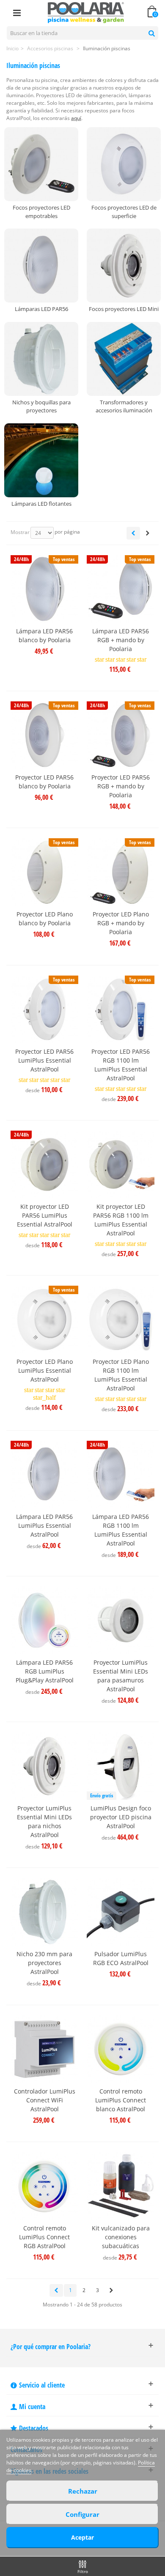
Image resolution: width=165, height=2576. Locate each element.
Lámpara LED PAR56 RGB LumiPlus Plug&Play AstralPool (45, 1671)
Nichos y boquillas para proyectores (41, 406)
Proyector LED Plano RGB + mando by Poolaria (121, 923)
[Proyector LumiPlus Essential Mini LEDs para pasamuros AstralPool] (121, 1620)
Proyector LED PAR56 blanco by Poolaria (44, 782)
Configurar (82, 2514)
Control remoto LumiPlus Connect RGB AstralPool (44, 2237)
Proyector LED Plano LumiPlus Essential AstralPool (45, 1370)
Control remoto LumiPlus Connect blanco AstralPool (121, 2100)
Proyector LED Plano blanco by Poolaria (45, 919)
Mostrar (20, 532)
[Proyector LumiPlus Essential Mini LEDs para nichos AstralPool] (44, 1766)
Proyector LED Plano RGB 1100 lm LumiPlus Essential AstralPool (121, 1375)
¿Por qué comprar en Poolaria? (51, 2347)
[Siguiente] (148, 533)
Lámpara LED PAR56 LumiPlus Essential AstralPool (44, 1525)
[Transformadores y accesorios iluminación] (124, 359)
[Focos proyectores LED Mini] (124, 266)
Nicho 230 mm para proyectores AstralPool (44, 1963)
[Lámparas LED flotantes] (41, 460)
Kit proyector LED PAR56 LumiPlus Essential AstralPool (45, 1215)
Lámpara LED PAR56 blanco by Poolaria (44, 635)
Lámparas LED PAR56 (41, 309)
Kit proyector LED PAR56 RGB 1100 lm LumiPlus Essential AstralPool (121, 1220)
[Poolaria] (86, 12)
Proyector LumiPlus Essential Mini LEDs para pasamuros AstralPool (121, 1676)
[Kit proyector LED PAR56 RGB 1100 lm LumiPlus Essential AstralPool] (121, 1164)
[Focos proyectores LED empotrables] (41, 164)
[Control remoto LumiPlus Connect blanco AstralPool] (121, 2049)
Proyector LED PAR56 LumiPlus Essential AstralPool (44, 1060)
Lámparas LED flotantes (41, 504)
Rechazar (83, 2491)
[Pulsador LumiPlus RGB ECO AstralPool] (121, 1912)
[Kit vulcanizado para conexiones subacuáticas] (121, 2186)
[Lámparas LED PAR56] (41, 266)
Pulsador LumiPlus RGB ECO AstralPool (121, 1958)
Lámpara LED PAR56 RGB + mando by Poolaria (121, 640)
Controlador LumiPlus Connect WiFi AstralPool (45, 2100)
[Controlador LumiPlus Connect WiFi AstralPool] (44, 2049)
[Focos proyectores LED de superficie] (124, 164)
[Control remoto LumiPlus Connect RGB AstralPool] (44, 2186)
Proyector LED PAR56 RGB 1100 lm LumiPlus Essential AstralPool (121, 1065)
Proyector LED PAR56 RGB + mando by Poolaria (121, 786)
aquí (76, 118)
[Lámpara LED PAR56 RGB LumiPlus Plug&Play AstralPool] (44, 1620)
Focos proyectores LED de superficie (124, 212)
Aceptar (82, 2537)
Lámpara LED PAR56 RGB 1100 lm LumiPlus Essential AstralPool (121, 1530)
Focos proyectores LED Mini (124, 309)
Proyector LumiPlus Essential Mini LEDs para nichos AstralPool (44, 1821)
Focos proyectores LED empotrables (41, 212)
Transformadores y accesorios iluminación (124, 406)
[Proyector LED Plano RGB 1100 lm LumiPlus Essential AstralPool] (121, 1319)
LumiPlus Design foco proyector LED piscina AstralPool (121, 1817)
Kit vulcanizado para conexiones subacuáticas (121, 2237)
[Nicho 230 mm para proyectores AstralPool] (44, 1912)
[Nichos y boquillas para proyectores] (41, 359)
